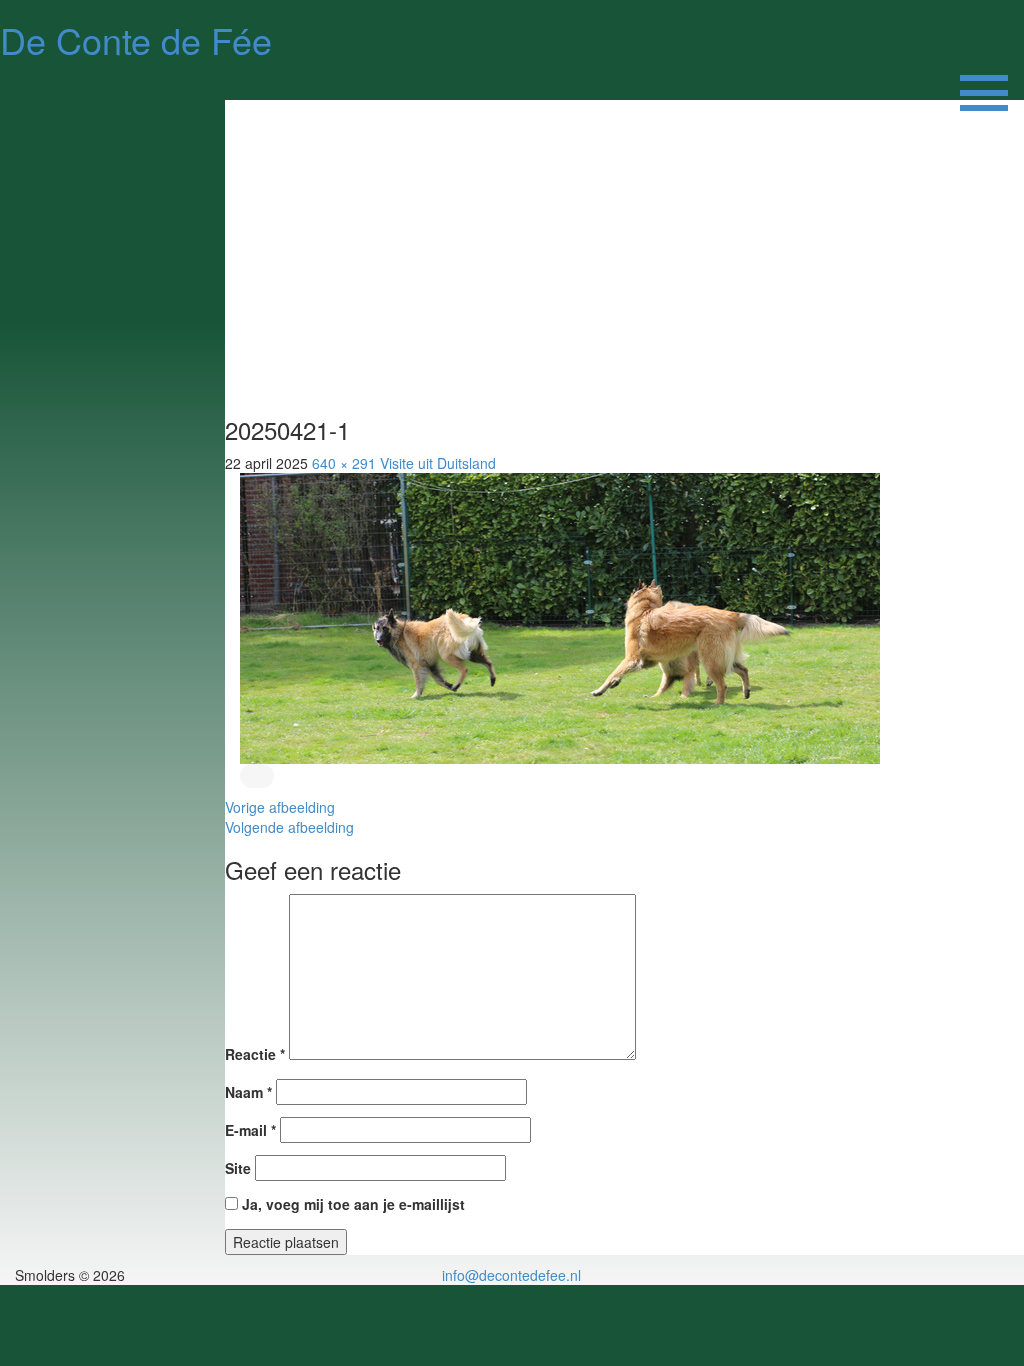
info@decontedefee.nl (511, 1275)
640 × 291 (344, 463)
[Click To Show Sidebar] (984, 80)
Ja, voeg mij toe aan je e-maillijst (351, 1204)
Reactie (255, 1054)
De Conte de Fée (136, 39)
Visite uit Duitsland (438, 463)
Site (238, 1168)
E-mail (250, 1130)
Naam (248, 1092)
